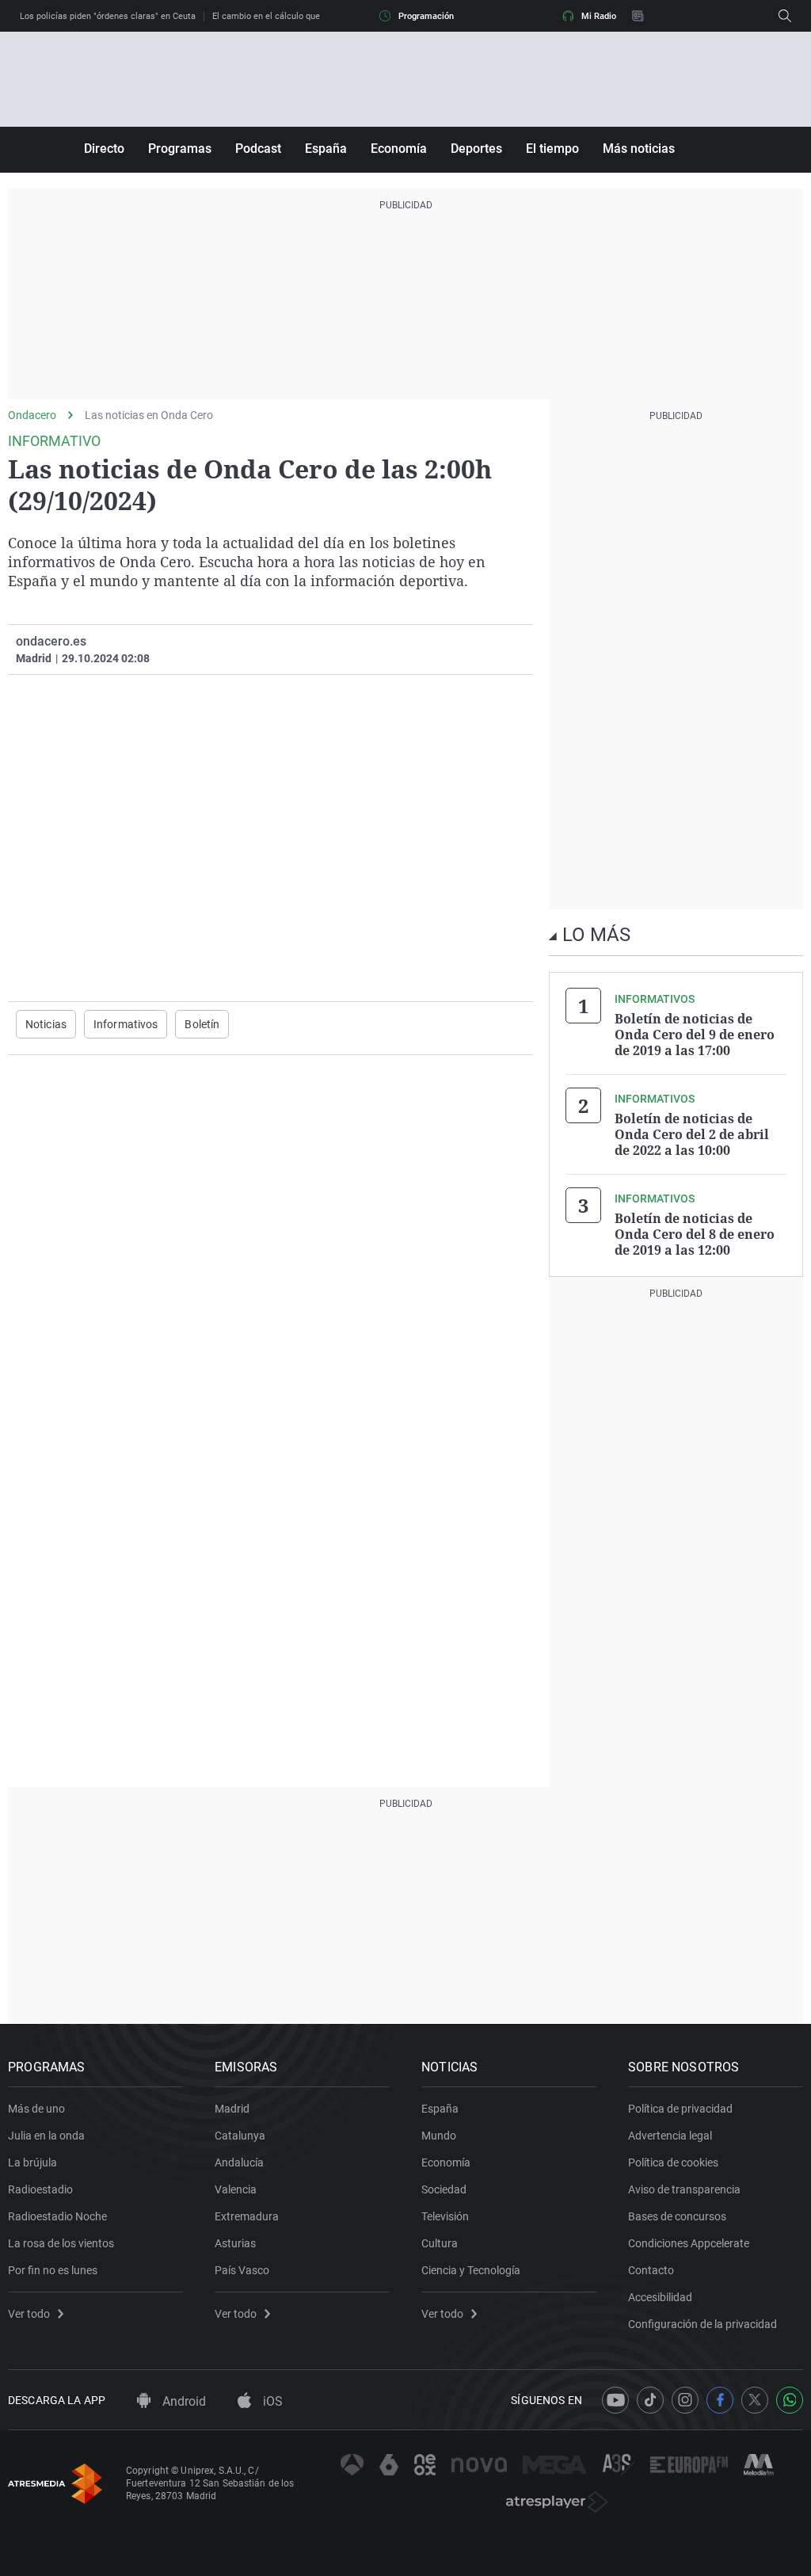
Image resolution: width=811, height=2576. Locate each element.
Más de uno (36, 2109)
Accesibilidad (660, 2297)
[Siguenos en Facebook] (720, 2400)
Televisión (445, 2216)
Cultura (440, 2243)
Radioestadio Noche (57, 2216)
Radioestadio (40, 2189)
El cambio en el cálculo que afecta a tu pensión (305, 16)
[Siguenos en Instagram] (685, 2400)
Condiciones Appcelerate (689, 2243)
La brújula (32, 2163)
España (326, 149)
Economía (399, 149)
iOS (271, 2401)
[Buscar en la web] (785, 16)
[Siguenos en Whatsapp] (790, 2400)
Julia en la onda (46, 2136)
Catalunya (240, 2136)
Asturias (235, 2243)
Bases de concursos (677, 2216)
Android (183, 2401)
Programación (426, 16)
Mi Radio (599, 16)
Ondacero (32, 415)
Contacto (651, 2270)
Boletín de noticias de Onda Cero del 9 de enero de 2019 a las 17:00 (695, 1035)
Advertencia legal (670, 2136)
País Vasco (242, 2270)
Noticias (46, 1024)
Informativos (126, 1024)
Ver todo (29, 2314)
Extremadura (247, 2216)
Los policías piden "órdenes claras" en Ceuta (108, 16)
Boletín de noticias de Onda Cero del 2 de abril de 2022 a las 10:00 (692, 1134)
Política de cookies (673, 2163)
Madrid (232, 2109)
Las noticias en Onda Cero (149, 415)
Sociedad (444, 2189)
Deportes (476, 149)
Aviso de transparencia (684, 2189)
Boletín (202, 1024)
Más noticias (639, 149)
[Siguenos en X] (755, 2400)
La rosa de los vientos (61, 2243)
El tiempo (552, 149)
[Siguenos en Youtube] (615, 2400)
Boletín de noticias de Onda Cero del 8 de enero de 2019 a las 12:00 (695, 1234)
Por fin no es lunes (53, 2270)
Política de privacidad (680, 2109)
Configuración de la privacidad (702, 2324)
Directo (104, 149)
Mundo (439, 2136)
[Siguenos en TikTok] (650, 2400)
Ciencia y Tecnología (471, 2270)
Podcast (258, 149)
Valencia (236, 2189)
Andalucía (239, 2163)
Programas (180, 149)
